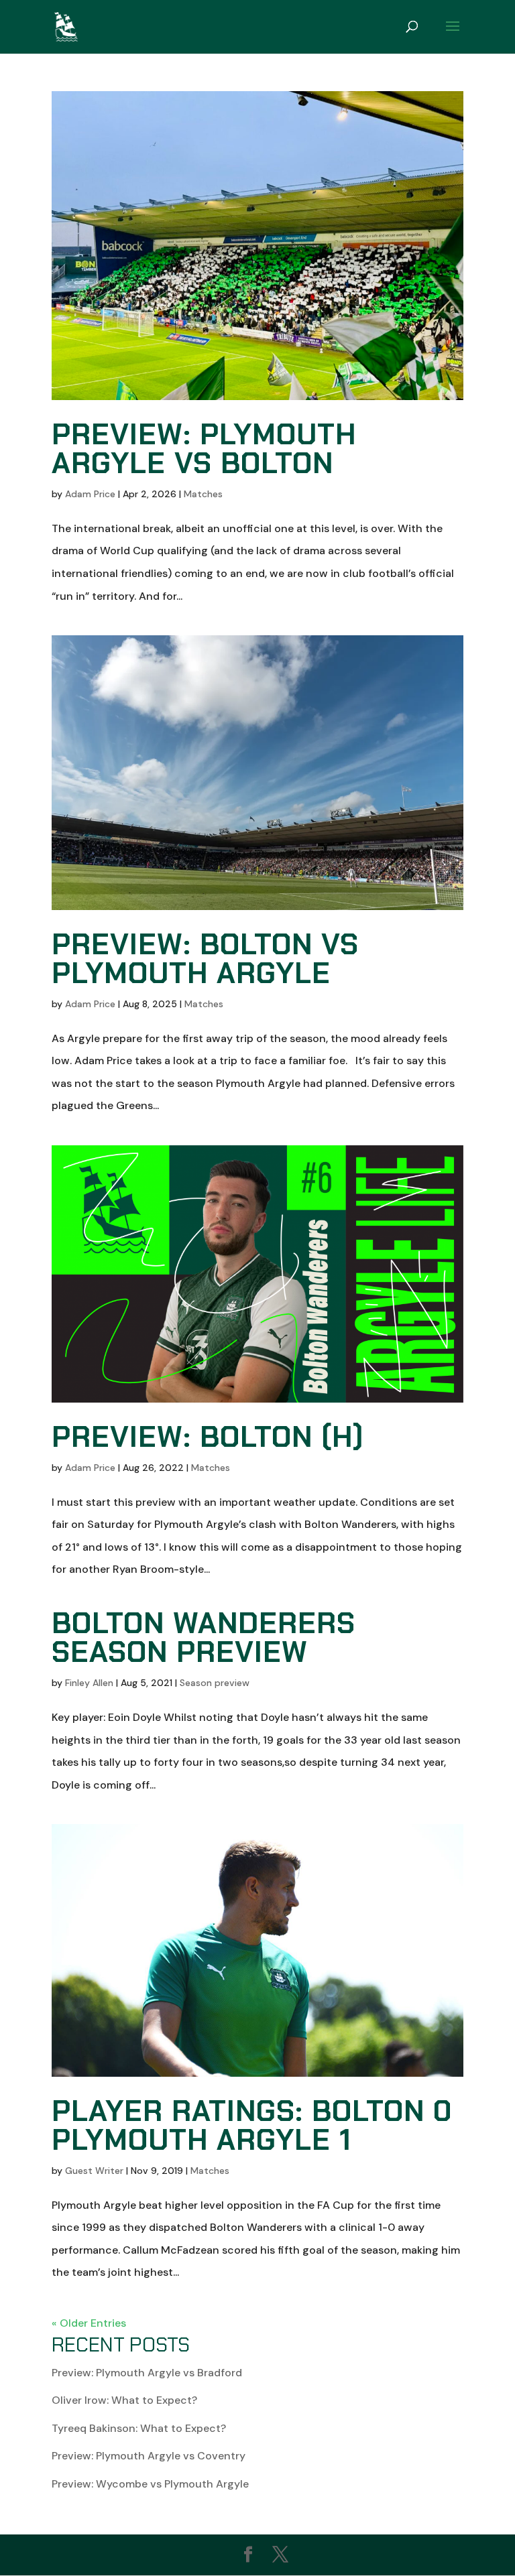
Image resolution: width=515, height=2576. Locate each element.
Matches (203, 494)
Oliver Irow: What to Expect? (124, 2400)
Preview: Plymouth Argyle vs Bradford (147, 2373)
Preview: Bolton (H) (208, 1437)
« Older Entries (89, 2323)
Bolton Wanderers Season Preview (204, 1637)
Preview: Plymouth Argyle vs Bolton (204, 449)
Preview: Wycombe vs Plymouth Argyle (150, 2484)
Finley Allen (89, 1683)
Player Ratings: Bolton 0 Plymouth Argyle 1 (252, 2125)
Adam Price (90, 494)
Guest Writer (94, 2171)
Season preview (215, 1683)
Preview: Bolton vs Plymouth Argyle (205, 959)
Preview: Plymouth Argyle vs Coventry (149, 2456)
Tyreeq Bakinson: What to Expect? (139, 2428)
